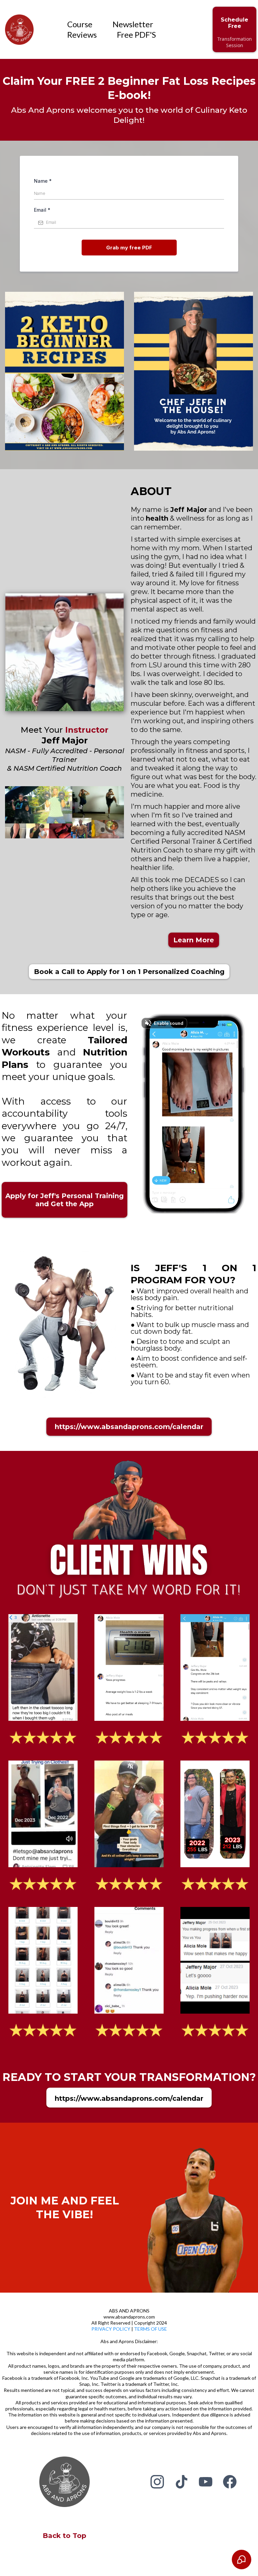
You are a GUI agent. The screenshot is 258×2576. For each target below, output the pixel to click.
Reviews (82, 34)
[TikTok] (181, 2482)
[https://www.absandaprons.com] (19, 30)
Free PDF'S (136, 34)
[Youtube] (206, 2482)
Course (80, 24)
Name (43, 181)
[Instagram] (157, 2482)
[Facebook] (230, 2482)
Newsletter (133, 24)
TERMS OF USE (150, 2329)
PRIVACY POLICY (111, 2329)
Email (42, 210)
